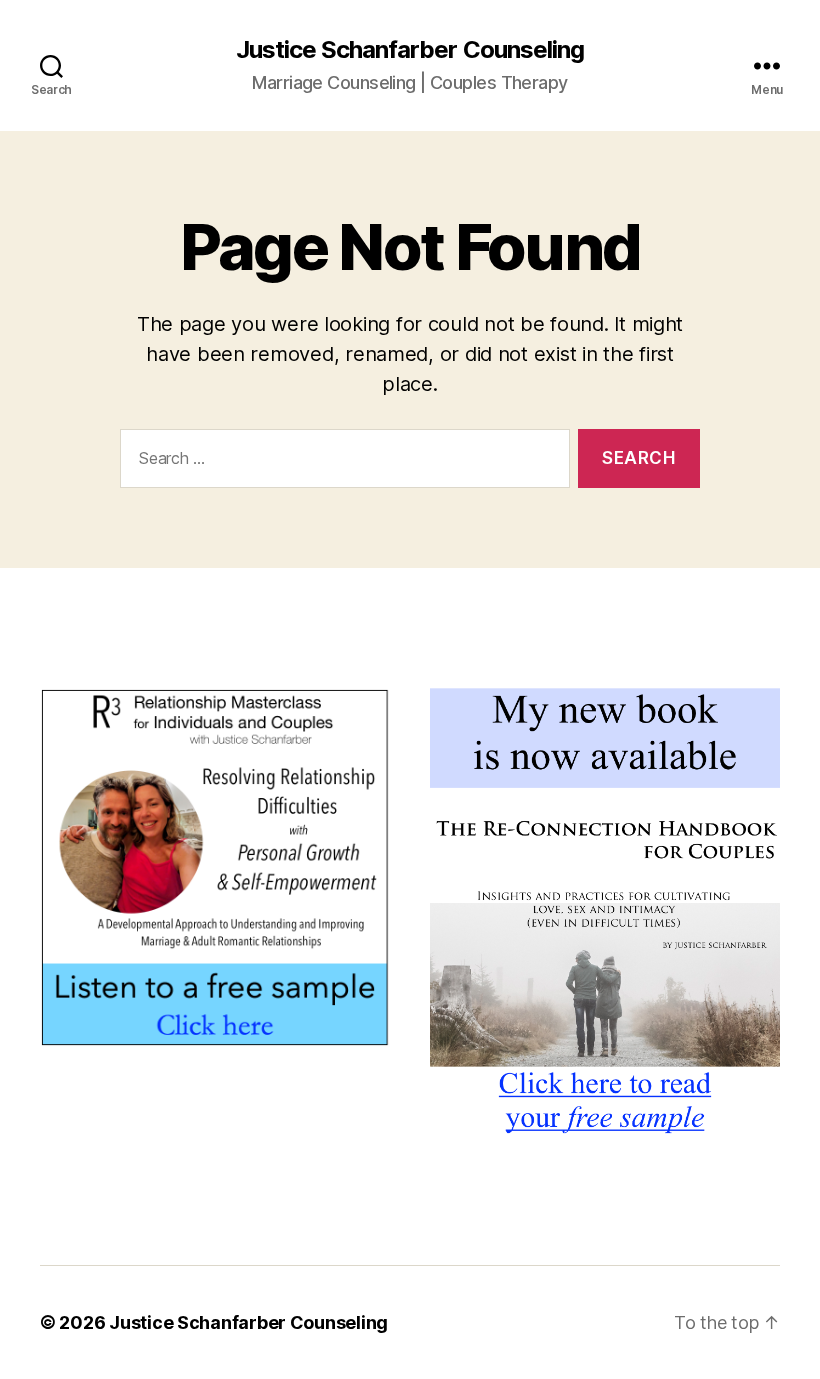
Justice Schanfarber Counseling (409, 50)
